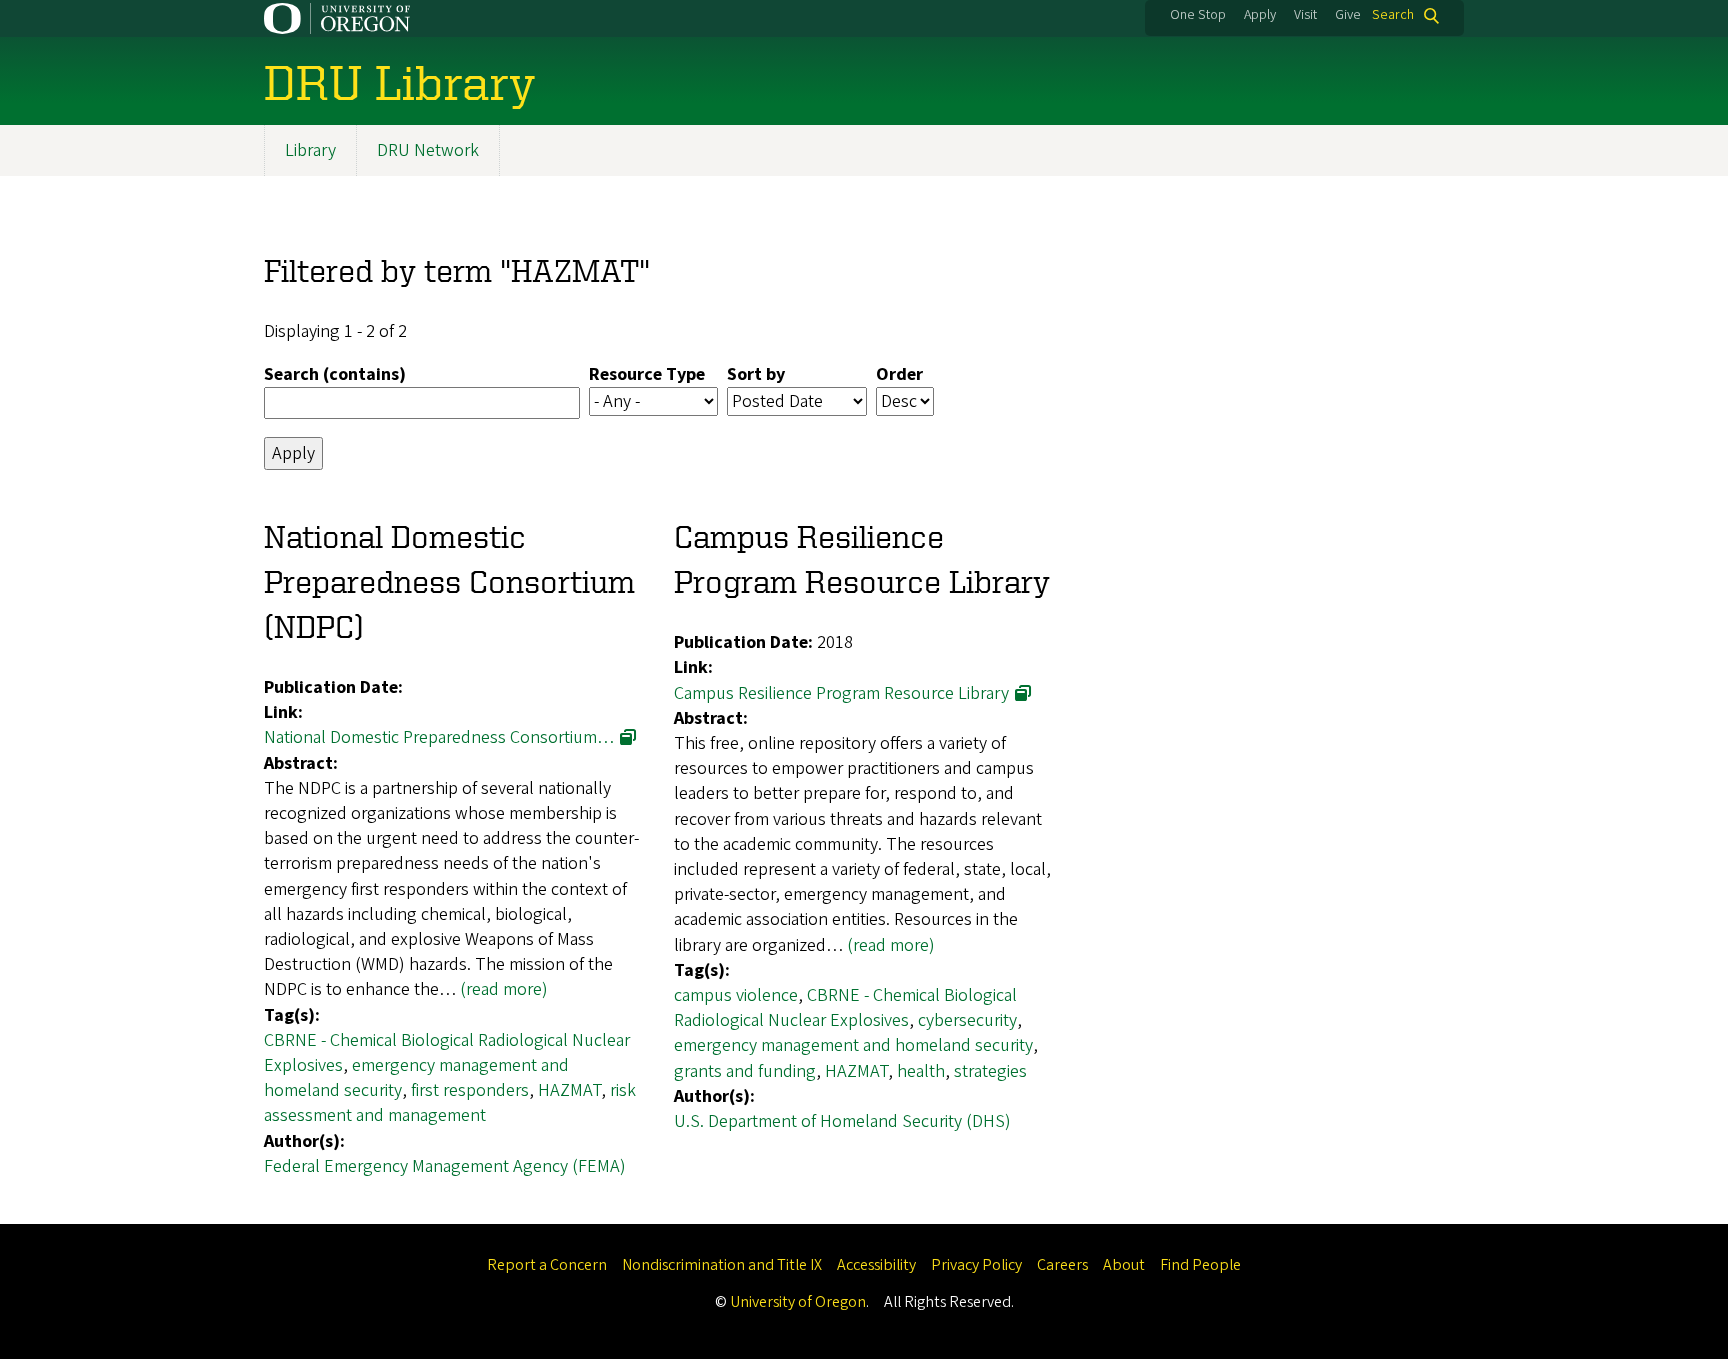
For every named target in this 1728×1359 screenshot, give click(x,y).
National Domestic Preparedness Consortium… (439, 737)
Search (1393, 15)
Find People (1200, 1265)
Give (1348, 15)
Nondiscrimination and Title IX (722, 1265)
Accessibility (876, 1265)
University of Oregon (798, 1302)
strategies (990, 1071)
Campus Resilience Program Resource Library (841, 693)
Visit (1305, 15)
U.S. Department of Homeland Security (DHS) (842, 1121)
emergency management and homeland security (853, 1045)
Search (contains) (335, 374)
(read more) (504, 989)
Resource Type (647, 374)
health (921, 1071)
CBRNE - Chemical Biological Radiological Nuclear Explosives (845, 1008)
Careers (1062, 1265)
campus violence (736, 995)
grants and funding (745, 1071)
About (1124, 1265)
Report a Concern (547, 1265)
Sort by (756, 374)
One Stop (1198, 15)
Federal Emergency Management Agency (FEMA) (445, 1166)
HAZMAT (569, 1090)
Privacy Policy (976, 1265)
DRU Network (428, 150)
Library (310, 150)
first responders (470, 1090)
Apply (1260, 15)
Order (899, 374)
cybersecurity (967, 1020)
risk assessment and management (450, 1103)
